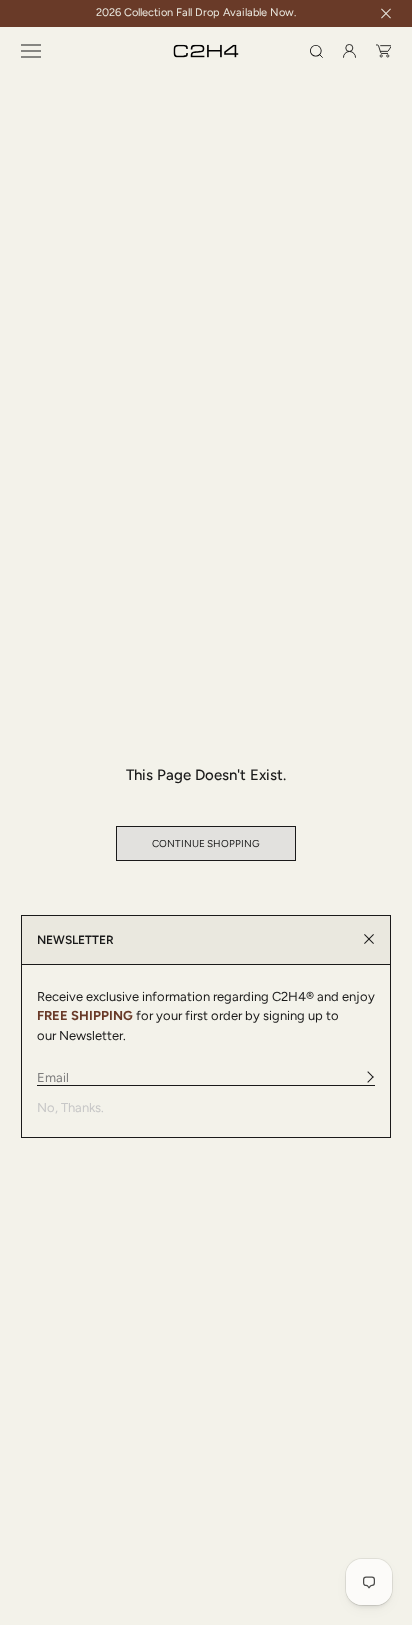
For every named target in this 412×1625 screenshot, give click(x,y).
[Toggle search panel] (316, 51)
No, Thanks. (70, 1107)
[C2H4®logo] (206, 51)
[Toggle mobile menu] (31, 51)
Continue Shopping (206, 843)
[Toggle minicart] (384, 51)
